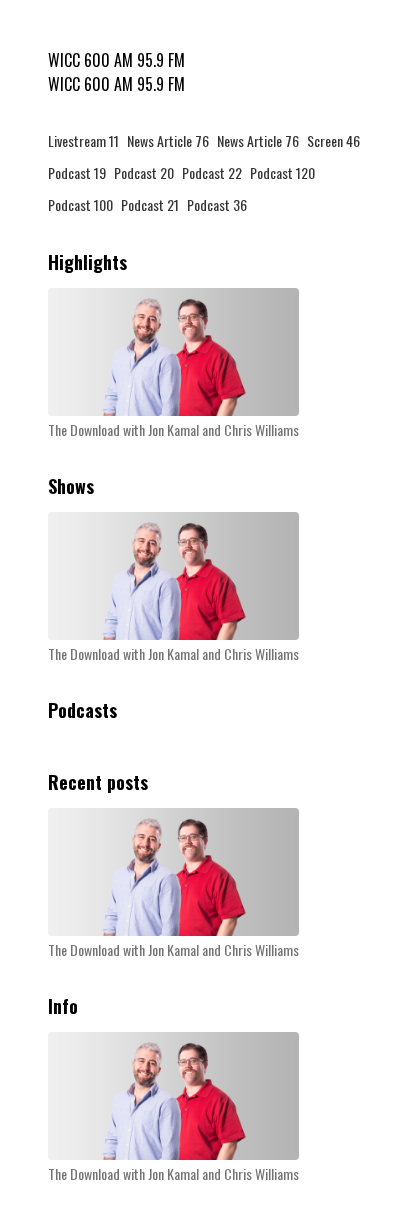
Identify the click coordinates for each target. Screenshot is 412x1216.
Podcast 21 (150, 204)
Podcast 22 (212, 172)
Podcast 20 (144, 172)
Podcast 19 (77, 172)
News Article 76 (168, 140)
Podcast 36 (217, 204)
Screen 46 (333, 140)
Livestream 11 (83, 140)
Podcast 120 (282, 172)
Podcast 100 (80, 204)
